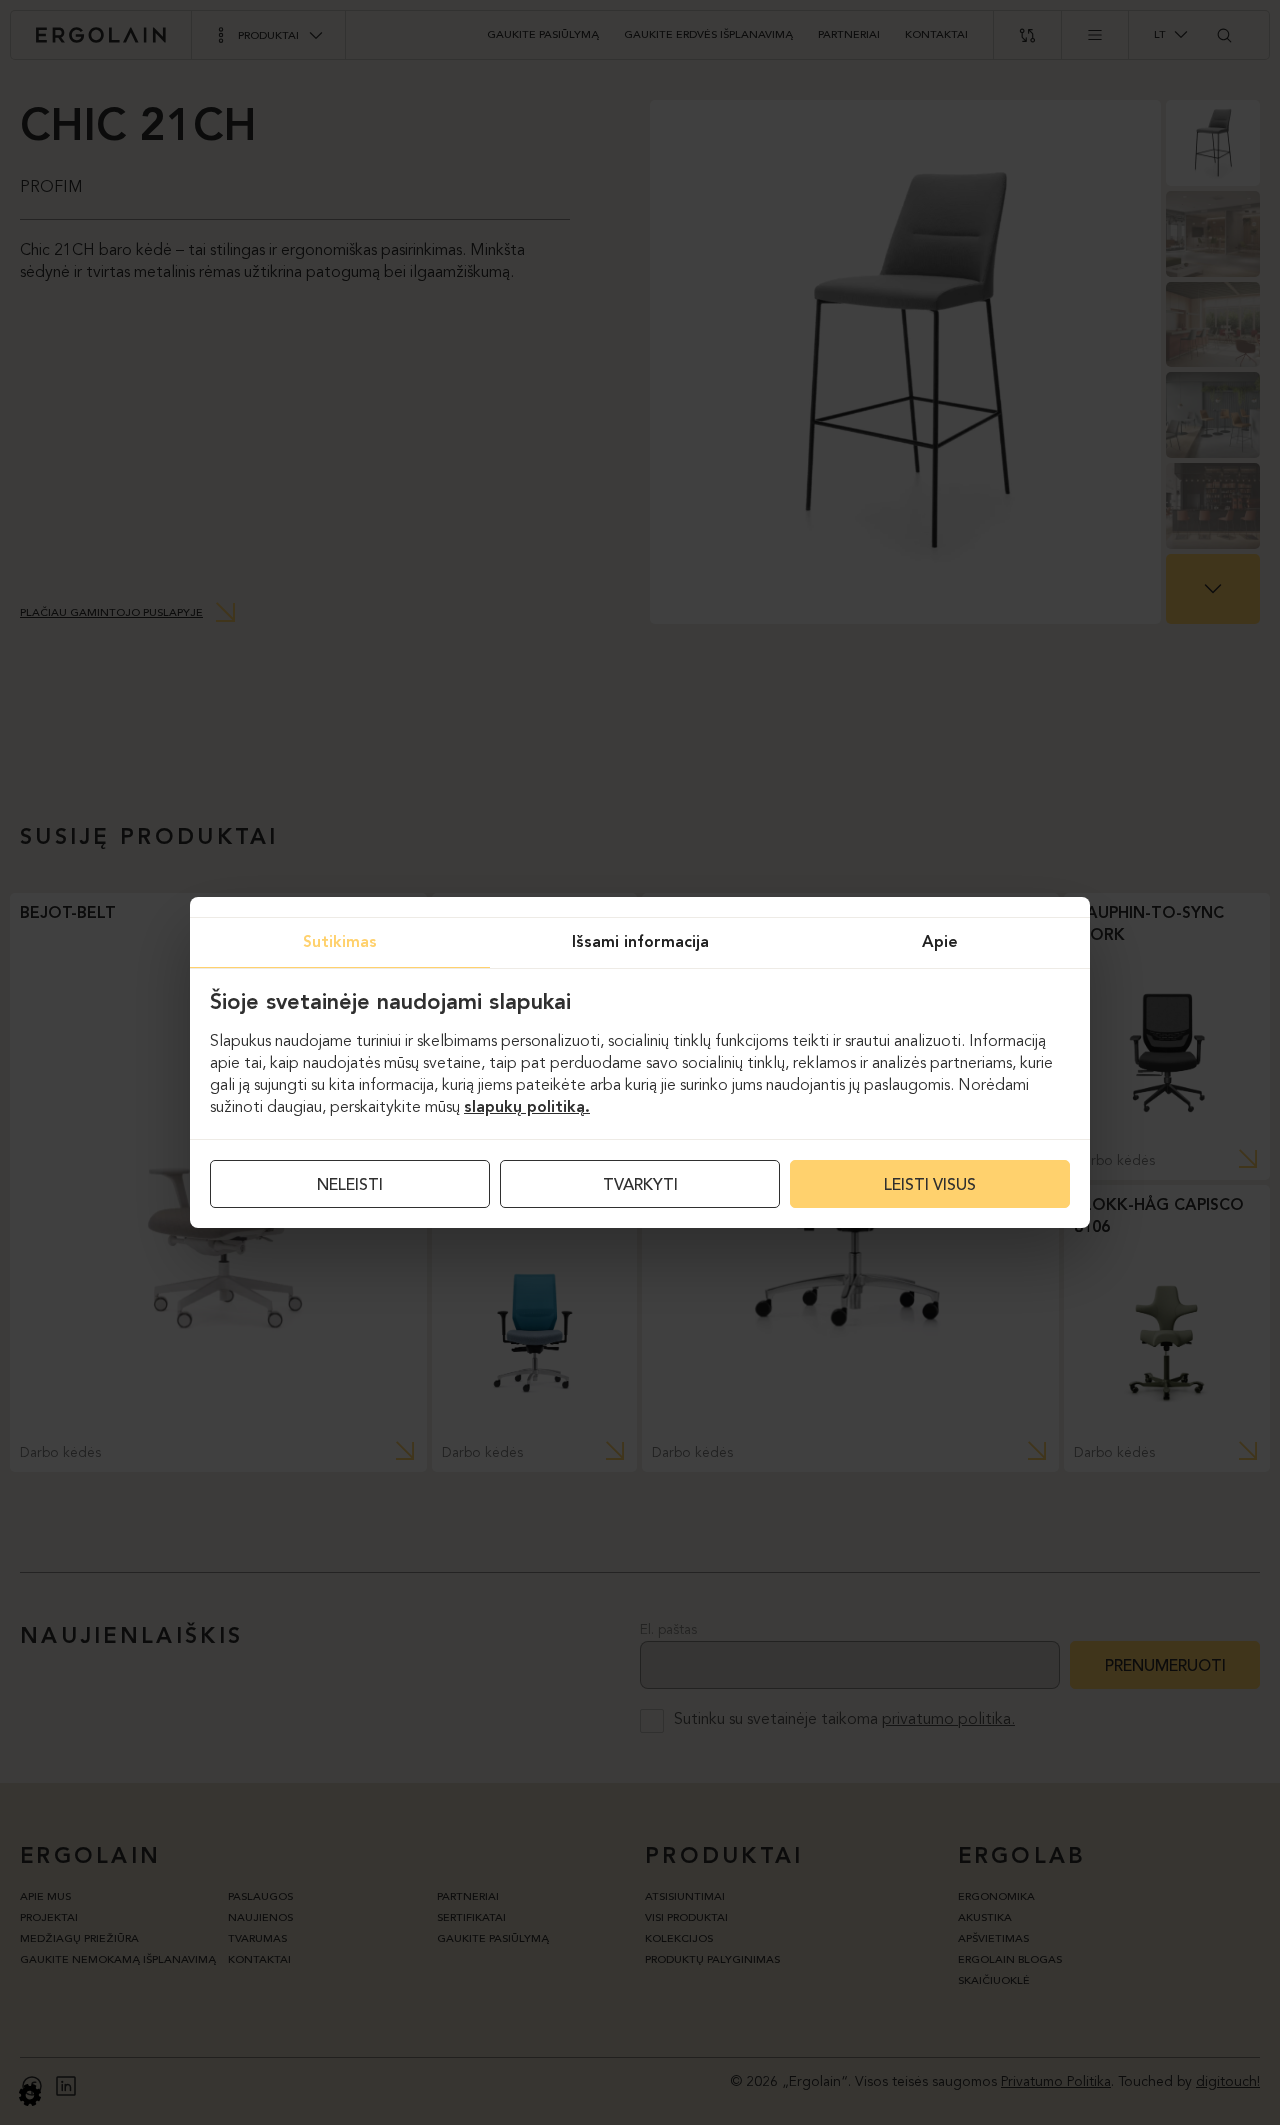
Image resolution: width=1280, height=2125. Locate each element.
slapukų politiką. (527, 1108)
